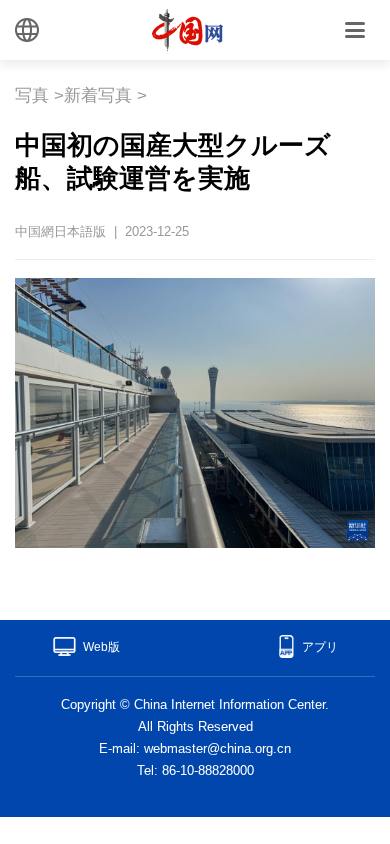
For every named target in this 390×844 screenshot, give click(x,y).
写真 (32, 95)
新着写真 (98, 95)
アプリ (320, 647)
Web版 (101, 647)
